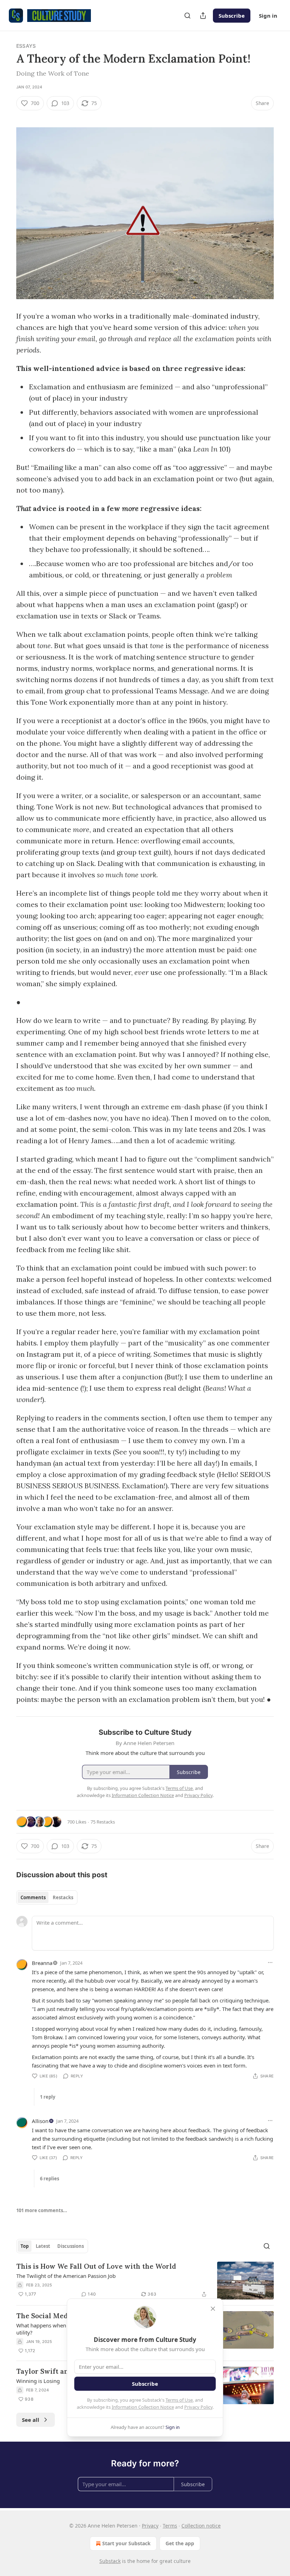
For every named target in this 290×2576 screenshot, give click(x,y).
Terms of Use (179, 2400)
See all (31, 2420)
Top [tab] (25, 2246)
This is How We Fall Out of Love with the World (96, 2266)
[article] (145, 2281)
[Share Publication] (203, 16)
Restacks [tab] (63, 1897)
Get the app (180, 2543)
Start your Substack (126, 2543)
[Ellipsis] (270, 1962)
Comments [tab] (33, 1897)
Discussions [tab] (71, 2246)
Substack (110, 2561)
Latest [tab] (43, 2246)
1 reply (48, 2097)
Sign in (268, 16)
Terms (170, 2526)
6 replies (50, 2179)
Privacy (150, 2526)
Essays (26, 46)
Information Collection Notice (143, 2407)
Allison (40, 2121)
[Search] (187, 16)
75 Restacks (103, 1822)
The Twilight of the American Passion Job (66, 2276)
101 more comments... (42, 2210)
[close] (213, 2309)
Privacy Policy (198, 2407)
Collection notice (201, 2526)
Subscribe (232, 16)
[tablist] (47, 1897)
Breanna (42, 1963)
